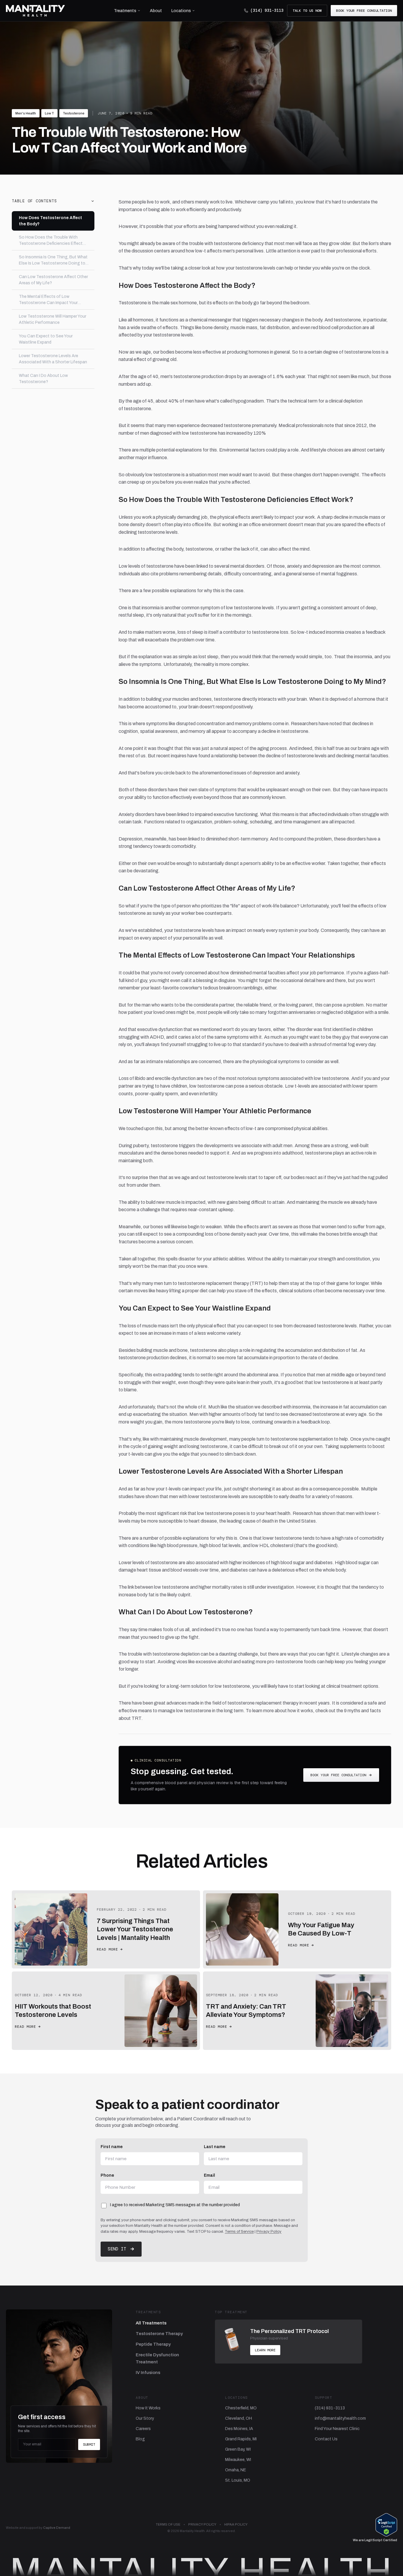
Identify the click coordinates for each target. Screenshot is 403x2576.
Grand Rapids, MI (241, 2439)
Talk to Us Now (307, 11)
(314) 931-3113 (267, 10)
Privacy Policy (269, 2232)
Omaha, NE (236, 2470)
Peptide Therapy (153, 2344)
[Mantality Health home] (35, 11)
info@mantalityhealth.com (340, 2418)
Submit (89, 2444)
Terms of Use (168, 2524)
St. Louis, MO (238, 2480)
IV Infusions (148, 2373)
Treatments (125, 11)
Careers (143, 2429)
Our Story (145, 2418)
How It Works (148, 2408)
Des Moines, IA (239, 2429)
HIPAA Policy (236, 2524)
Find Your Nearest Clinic (337, 2429)
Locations (181, 11)
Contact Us (326, 2439)
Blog (140, 2439)
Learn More (265, 2350)
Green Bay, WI (238, 2449)
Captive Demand (57, 2528)
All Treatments (151, 2323)
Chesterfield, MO (241, 2408)
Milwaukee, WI (238, 2460)
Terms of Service (239, 2232)
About (156, 11)
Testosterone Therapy (159, 2334)
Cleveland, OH (239, 2418)
